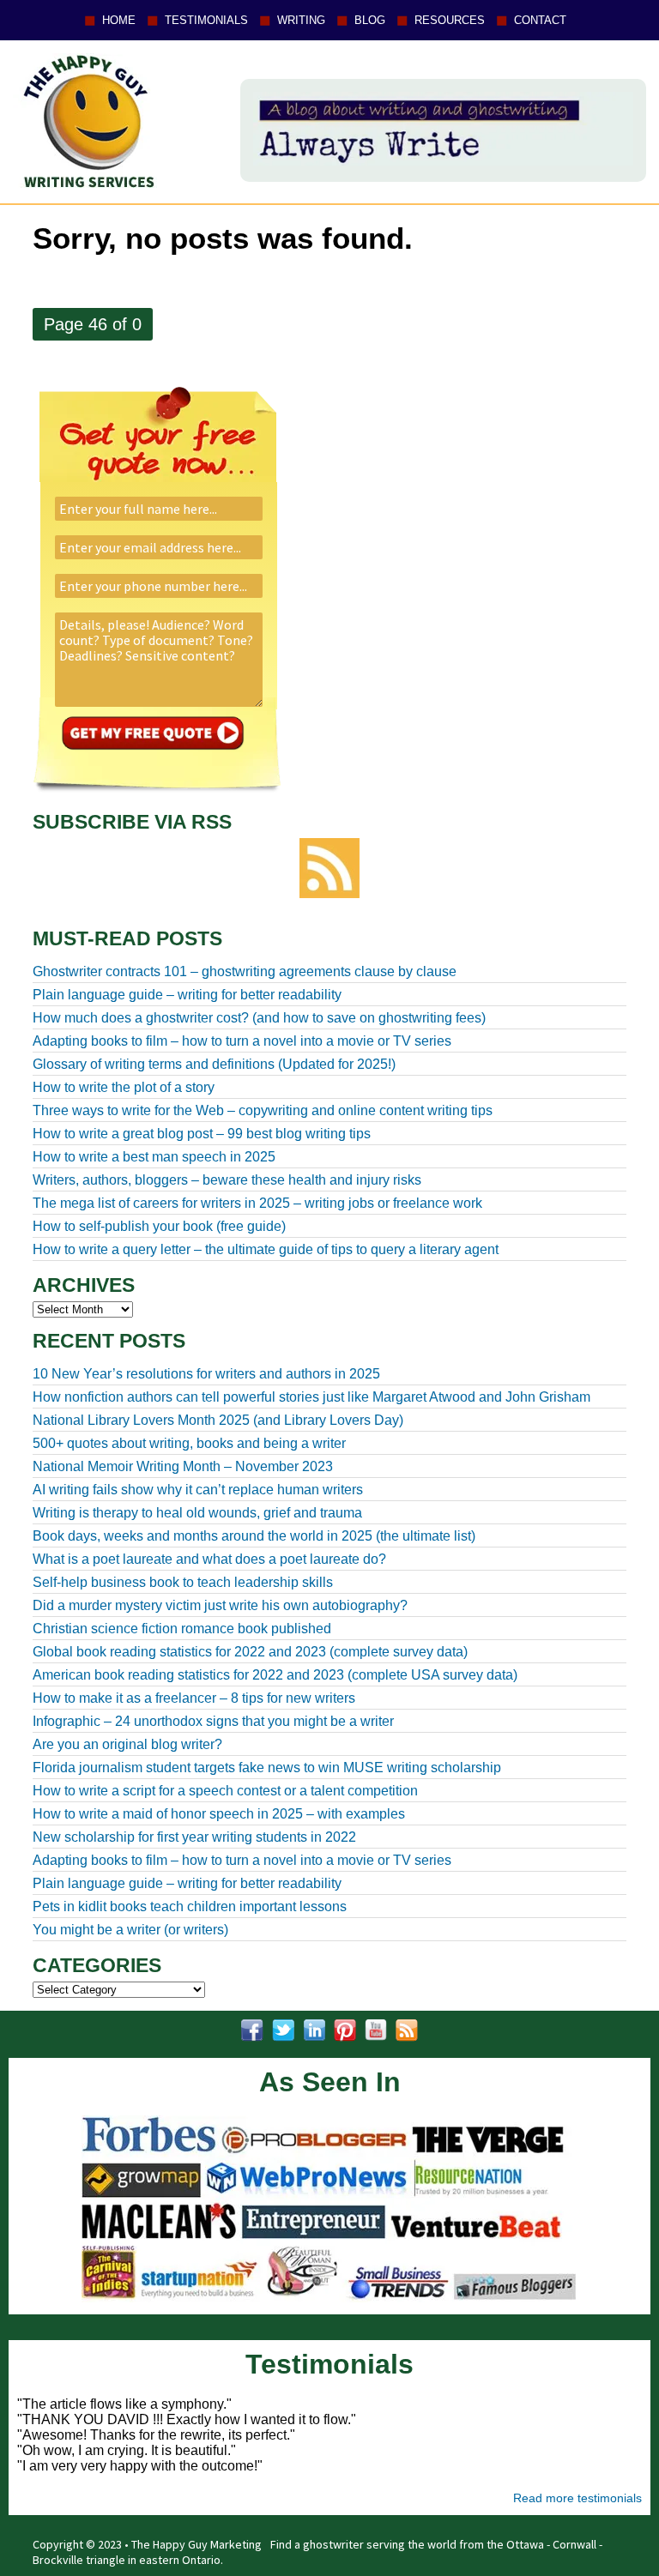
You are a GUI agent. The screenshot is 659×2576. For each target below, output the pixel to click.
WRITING (301, 20)
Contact (540, 20)
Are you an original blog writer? (127, 1744)
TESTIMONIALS (206, 20)
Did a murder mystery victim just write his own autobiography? (220, 1605)
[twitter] (283, 2030)
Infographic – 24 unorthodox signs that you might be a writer (213, 1721)
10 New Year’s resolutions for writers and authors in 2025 (206, 1374)
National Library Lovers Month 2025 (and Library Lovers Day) (218, 1420)
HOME (119, 20)
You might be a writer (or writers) (130, 1930)
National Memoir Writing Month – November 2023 (183, 1466)
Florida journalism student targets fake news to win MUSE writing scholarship (267, 1768)
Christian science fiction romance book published (182, 1629)
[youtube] (376, 2030)
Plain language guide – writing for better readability (187, 1883)
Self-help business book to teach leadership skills (183, 1582)
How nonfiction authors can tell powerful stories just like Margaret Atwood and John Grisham (311, 1397)
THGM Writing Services (85, 121)
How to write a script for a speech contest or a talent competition (225, 1791)
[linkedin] (314, 2030)
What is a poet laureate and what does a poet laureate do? (209, 1559)
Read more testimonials (577, 2498)
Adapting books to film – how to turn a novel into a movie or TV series (242, 1860)
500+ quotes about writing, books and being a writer (189, 1443)
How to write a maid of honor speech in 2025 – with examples (219, 1814)
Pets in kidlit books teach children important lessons (190, 1906)
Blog (370, 20)
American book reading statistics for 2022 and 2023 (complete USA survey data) (275, 1675)
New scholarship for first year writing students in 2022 (194, 1837)
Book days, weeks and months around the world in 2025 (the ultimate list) (254, 1536)
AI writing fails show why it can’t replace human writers (198, 1490)
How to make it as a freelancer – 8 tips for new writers (194, 1698)
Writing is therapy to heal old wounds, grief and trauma (197, 1513)
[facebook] (252, 2030)
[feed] (407, 2030)
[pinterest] (345, 2030)
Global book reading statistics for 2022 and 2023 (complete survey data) (250, 1652)
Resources (450, 20)
